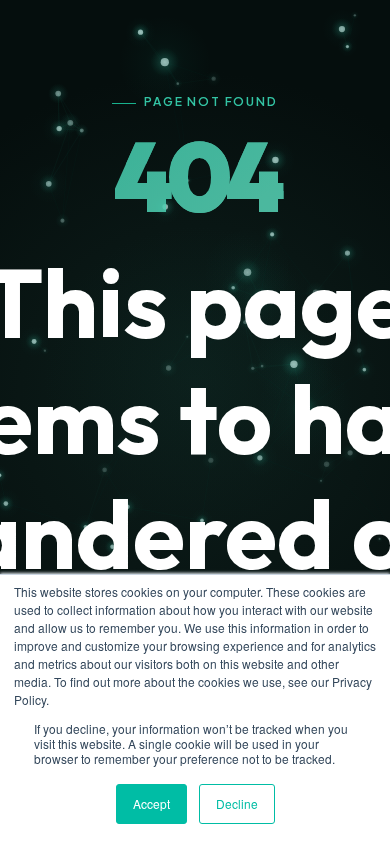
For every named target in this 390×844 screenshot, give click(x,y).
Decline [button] (237, 803)
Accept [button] (151, 803)
